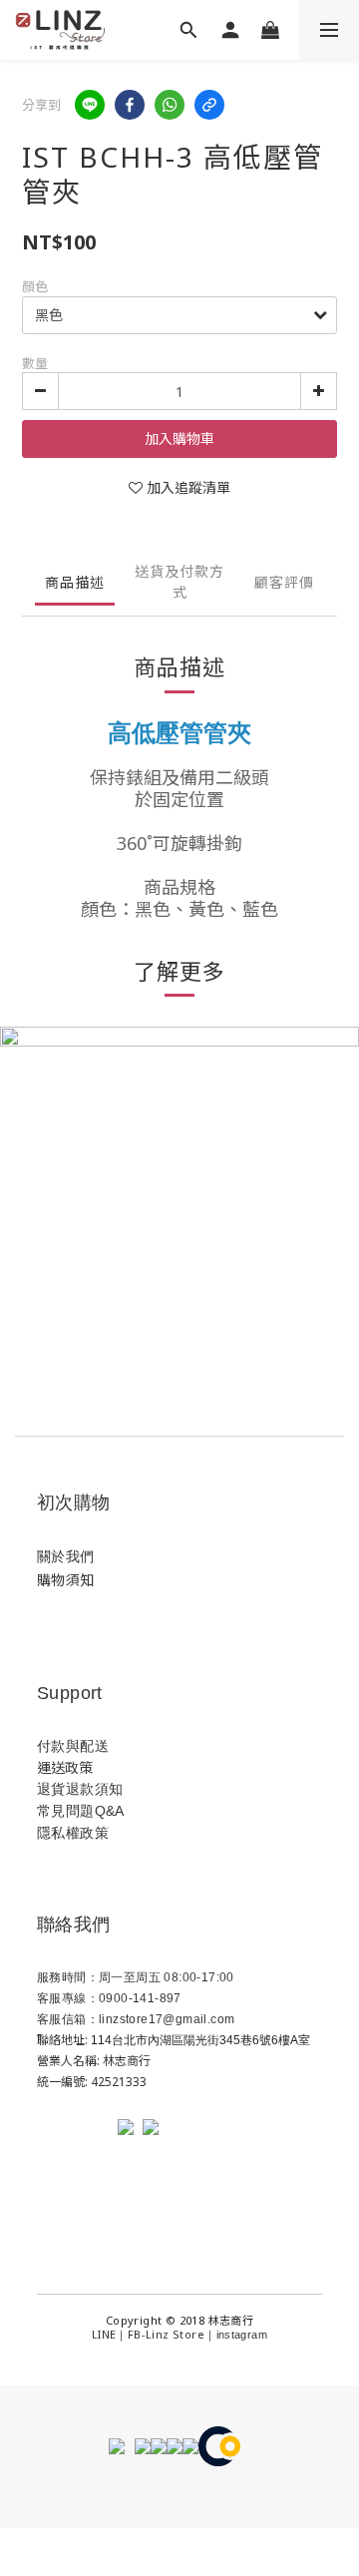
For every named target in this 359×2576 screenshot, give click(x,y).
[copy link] (209, 105)
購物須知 (66, 1580)
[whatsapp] (170, 105)
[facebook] (130, 105)
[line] (90, 105)
